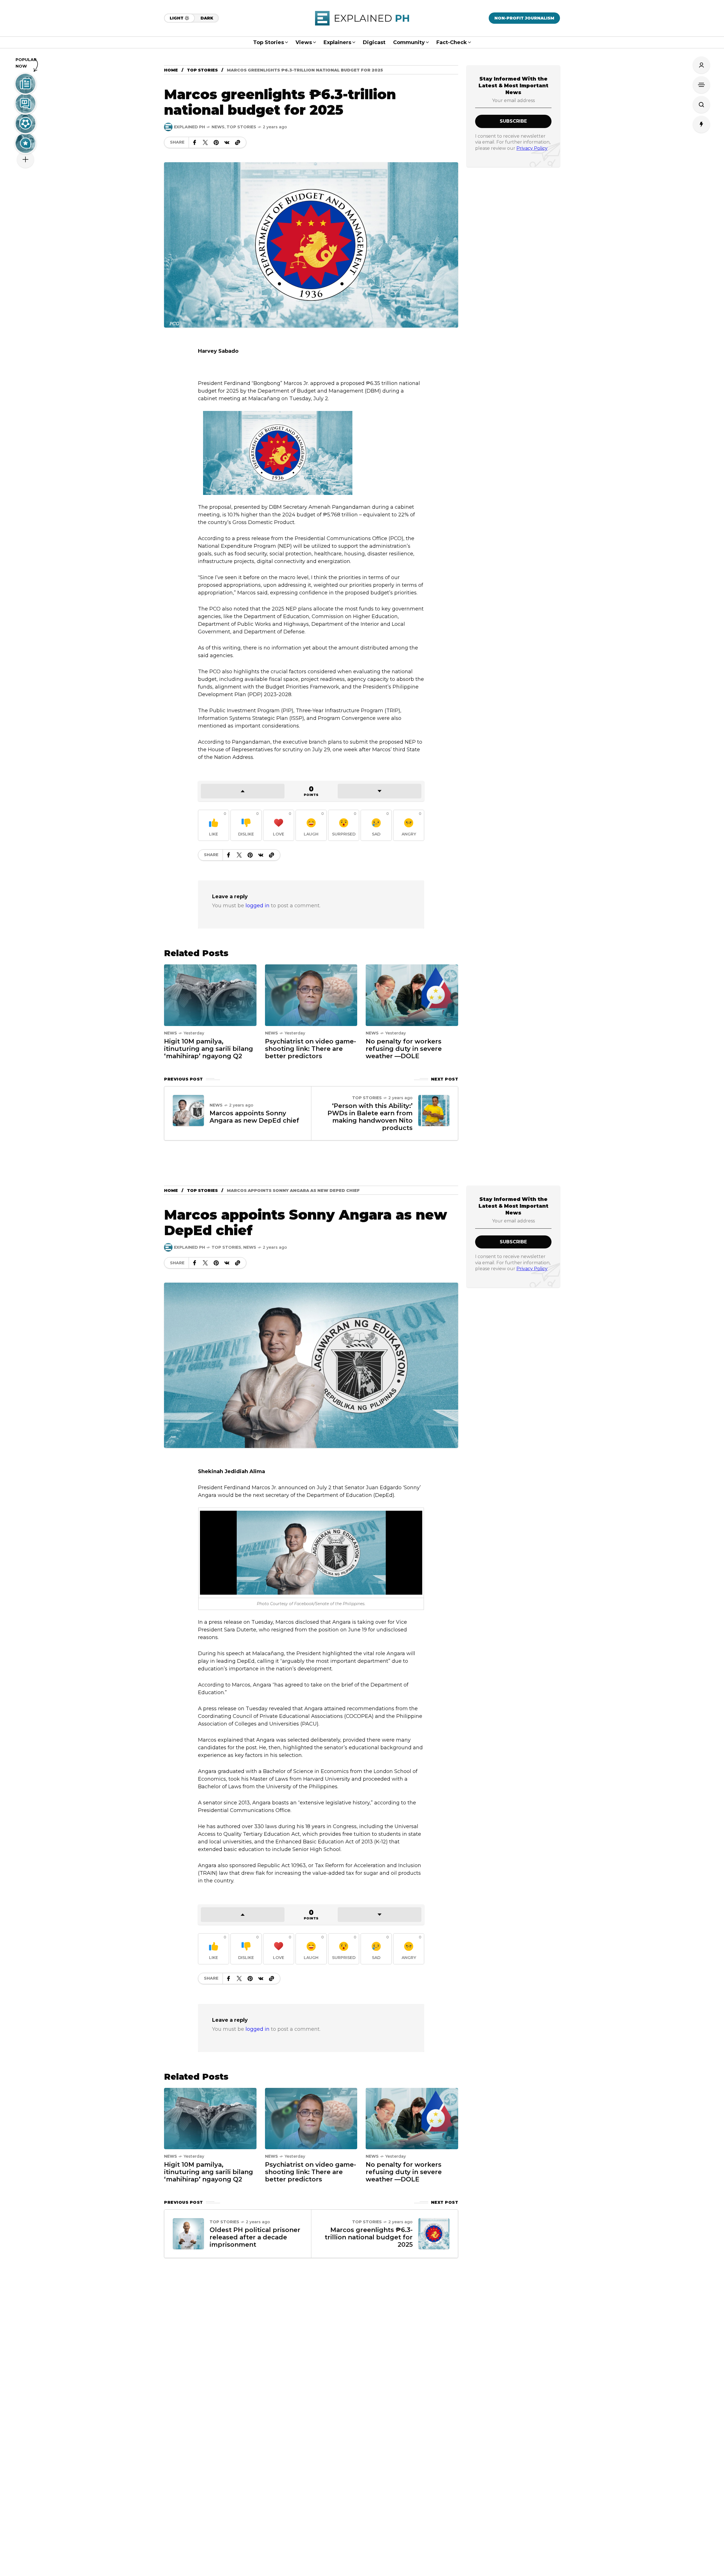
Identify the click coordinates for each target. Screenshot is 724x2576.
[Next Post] (434, 1111)
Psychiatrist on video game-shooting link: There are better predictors (311, 1049)
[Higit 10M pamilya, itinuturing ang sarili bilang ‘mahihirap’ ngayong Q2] (210, 995)
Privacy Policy (532, 148)
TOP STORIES (202, 70)
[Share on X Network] (205, 142)
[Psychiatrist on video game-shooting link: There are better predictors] (311, 995)
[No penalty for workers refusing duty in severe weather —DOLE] (412, 995)
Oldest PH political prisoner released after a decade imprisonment (255, 2237)
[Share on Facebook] (195, 142)
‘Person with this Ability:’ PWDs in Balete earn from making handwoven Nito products (370, 1117)
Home (171, 70)
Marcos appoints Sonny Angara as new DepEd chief (254, 1117)
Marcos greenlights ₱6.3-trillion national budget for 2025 (369, 2237)
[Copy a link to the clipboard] (238, 142)
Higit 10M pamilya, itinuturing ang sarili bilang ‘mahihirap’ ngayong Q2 (209, 1049)
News (218, 127)
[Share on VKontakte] (227, 142)
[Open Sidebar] (701, 85)
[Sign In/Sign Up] (701, 65)
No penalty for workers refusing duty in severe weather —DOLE (404, 1049)
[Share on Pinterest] (216, 142)
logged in (258, 906)
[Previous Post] (188, 1111)
